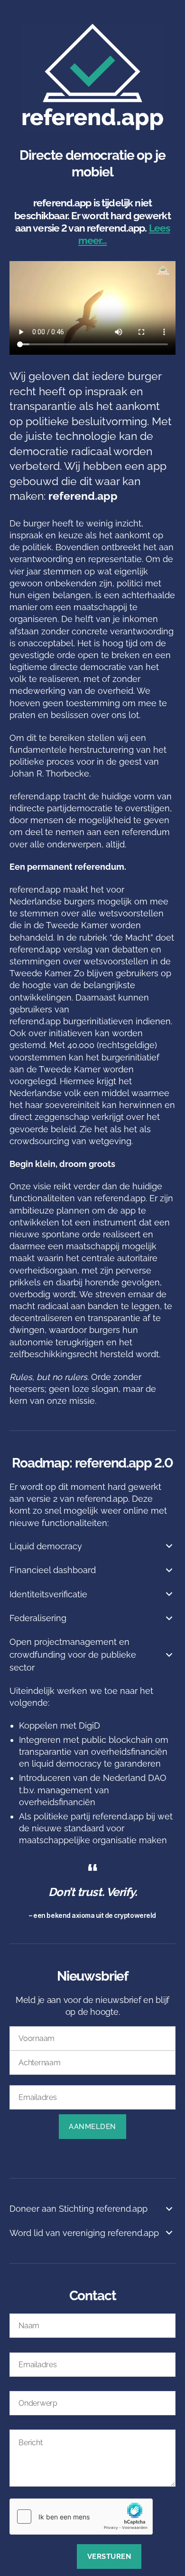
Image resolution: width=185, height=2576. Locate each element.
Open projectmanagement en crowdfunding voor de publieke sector (73, 1655)
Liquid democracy (46, 1546)
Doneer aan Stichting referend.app (79, 2209)
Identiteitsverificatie (48, 1594)
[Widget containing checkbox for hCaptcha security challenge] (81, 2517)
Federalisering (38, 1618)
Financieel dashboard (53, 1570)
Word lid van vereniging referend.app (84, 2233)
